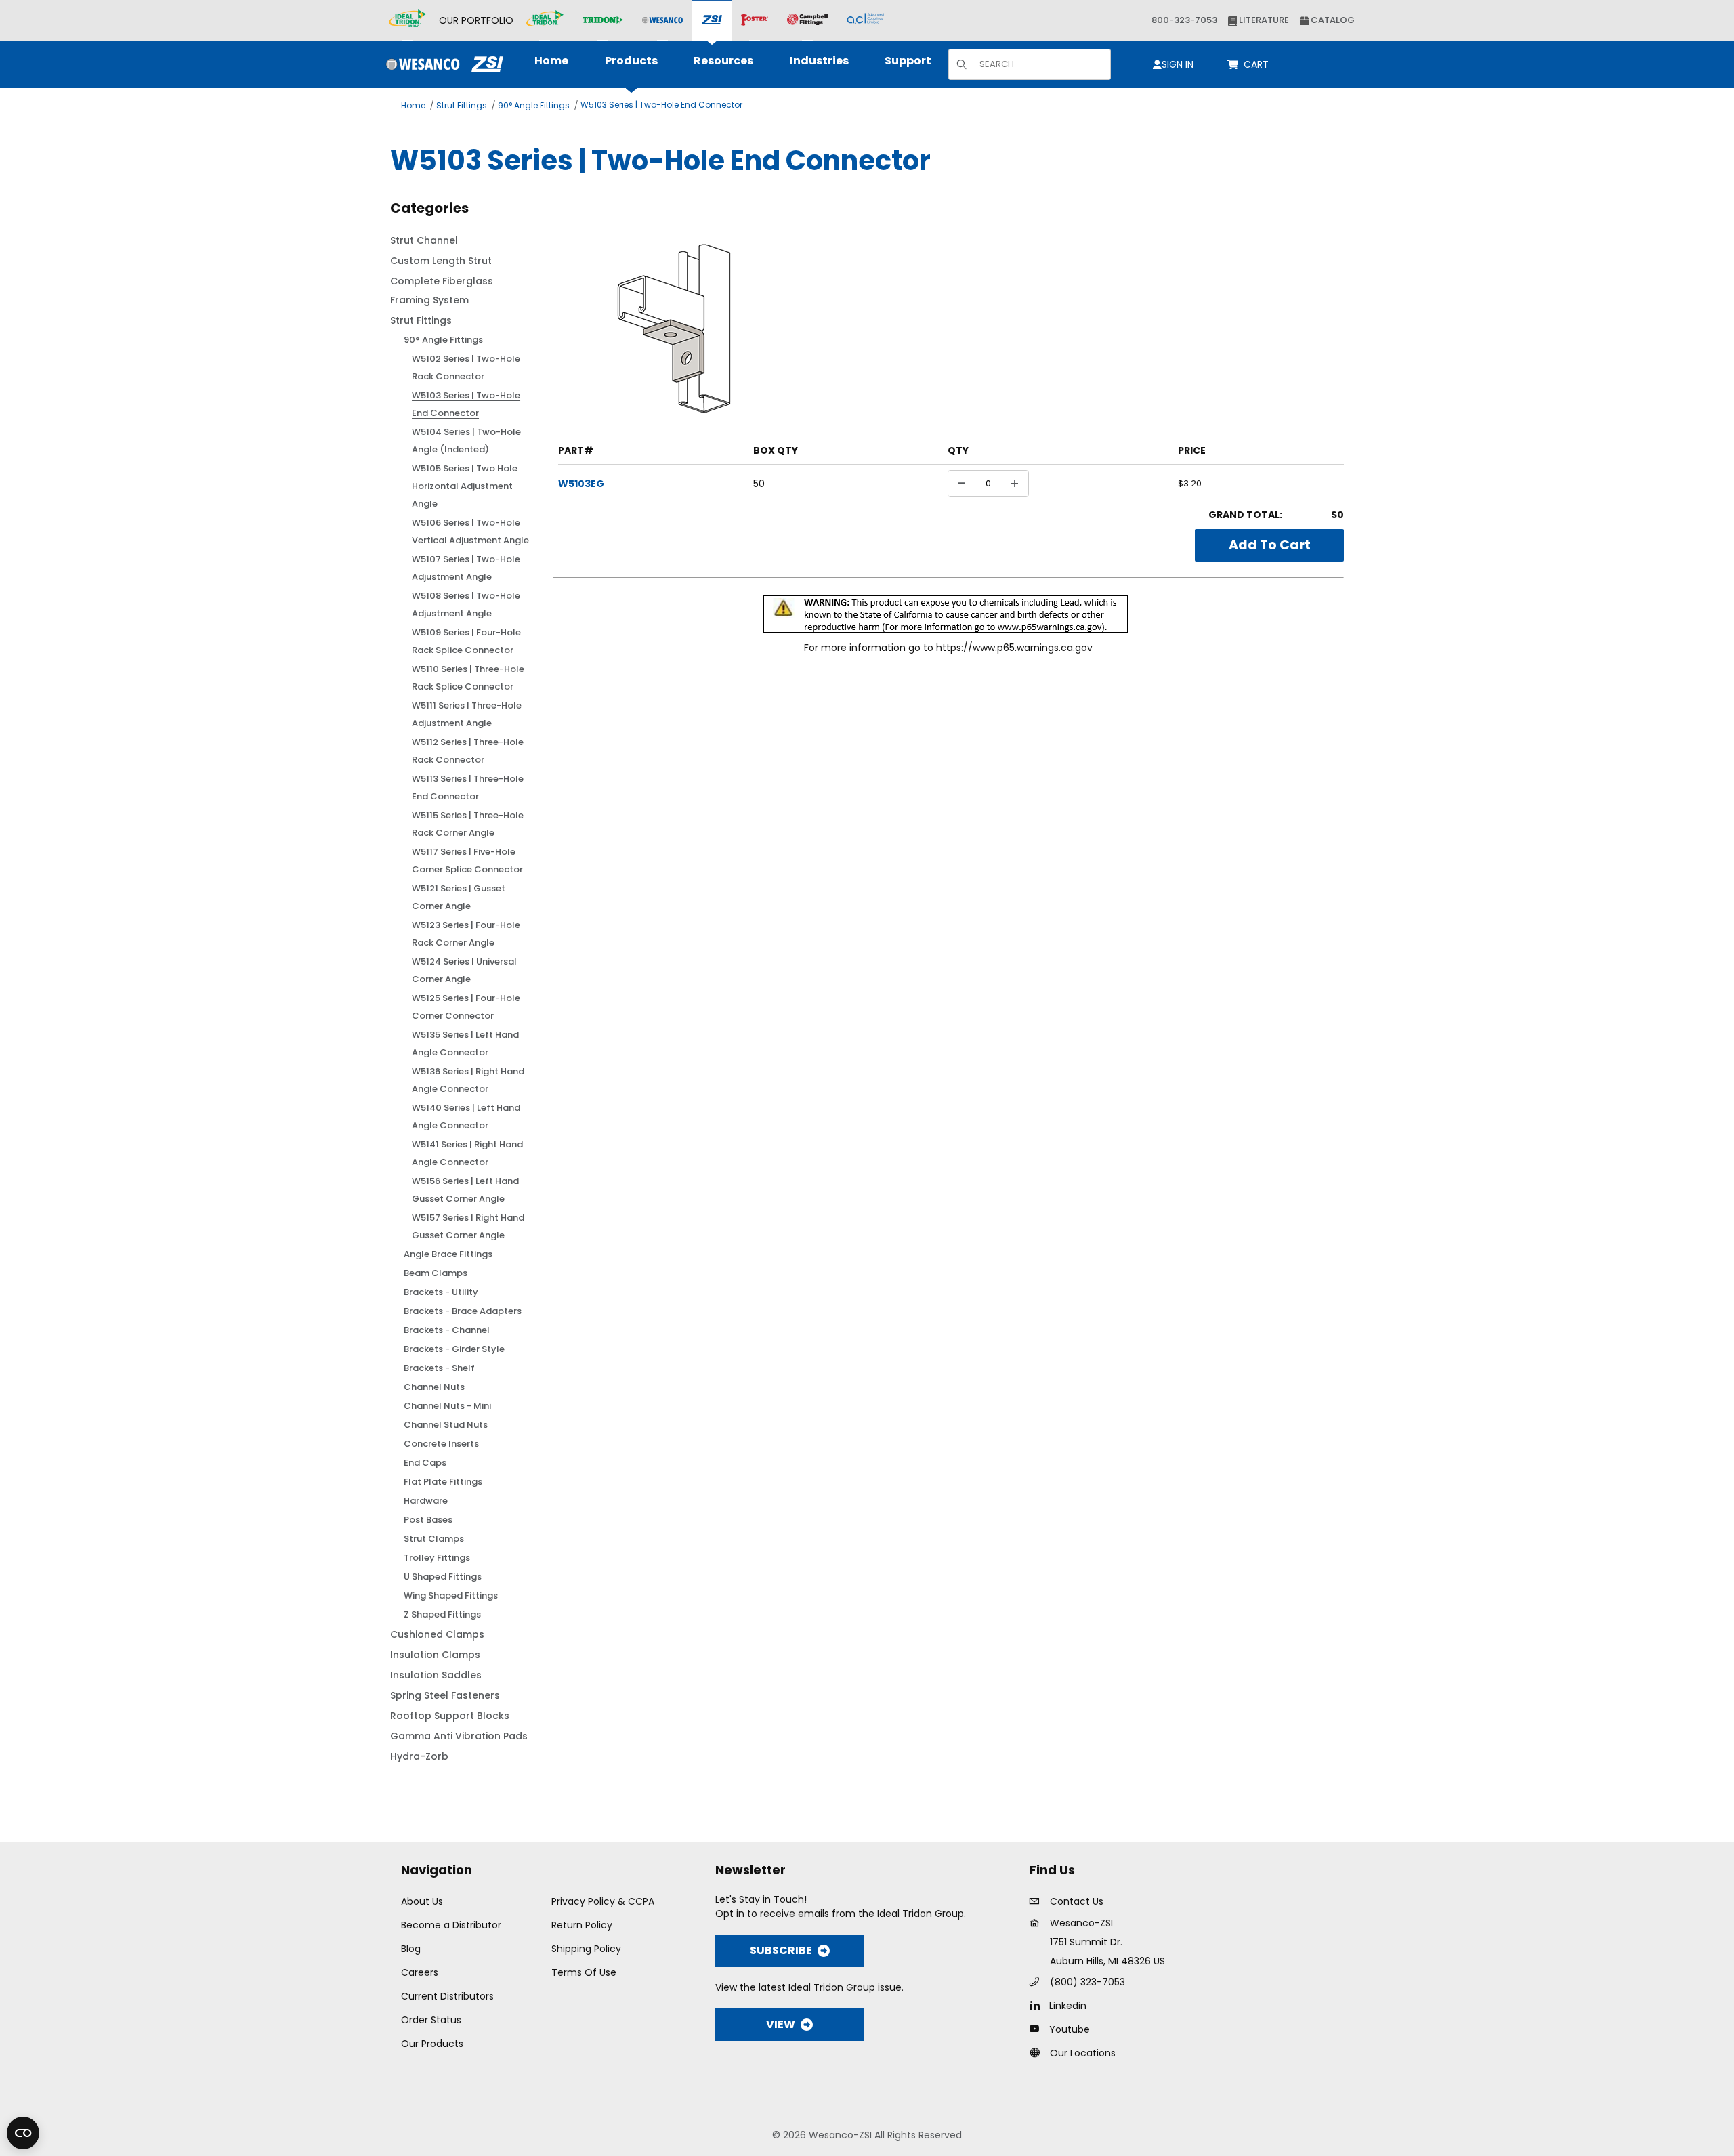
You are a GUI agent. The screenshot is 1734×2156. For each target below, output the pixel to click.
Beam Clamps (436, 1273)
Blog (411, 1949)
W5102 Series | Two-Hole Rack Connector (466, 367)
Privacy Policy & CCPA (603, 1901)
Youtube (1070, 2029)
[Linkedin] (1038, 2005)
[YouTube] (1038, 2029)
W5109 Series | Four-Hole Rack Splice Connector (466, 641)
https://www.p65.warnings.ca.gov (1014, 648)
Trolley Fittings (437, 1558)
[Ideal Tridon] (545, 20)
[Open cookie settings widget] (23, 2133)
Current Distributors (447, 1996)
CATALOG (1332, 20)
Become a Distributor (451, 1925)
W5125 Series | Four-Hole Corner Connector (466, 1007)
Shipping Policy (586, 1949)
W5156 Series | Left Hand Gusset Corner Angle (465, 1190)
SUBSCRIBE (781, 1950)
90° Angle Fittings (534, 105)
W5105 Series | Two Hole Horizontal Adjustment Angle (465, 486)
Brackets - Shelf (439, 1368)
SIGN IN (1178, 64)
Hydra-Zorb (419, 1756)
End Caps (425, 1463)
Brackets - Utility (441, 1292)
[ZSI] (712, 21)
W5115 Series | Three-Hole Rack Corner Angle (468, 824)
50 (759, 484)
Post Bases (428, 1520)
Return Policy (582, 1925)
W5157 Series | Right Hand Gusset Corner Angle (468, 1226)
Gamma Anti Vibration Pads (459, 1736)
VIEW (781, 2024)
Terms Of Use (584, 1972)
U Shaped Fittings (443, 1577)
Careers (420, 1972)
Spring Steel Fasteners (445, 1695)
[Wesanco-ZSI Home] (441, 64)
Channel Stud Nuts (446, 1425)
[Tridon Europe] (603, 21)
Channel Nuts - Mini (447, 1406)
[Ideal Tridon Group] (407, 20)
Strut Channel (424, 240)
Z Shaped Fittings (442, 1614)
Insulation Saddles (436, 1675)
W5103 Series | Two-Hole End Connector (661, 105)
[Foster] (755, 20)
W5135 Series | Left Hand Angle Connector (465, 1043)
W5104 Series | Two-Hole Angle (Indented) (466, 441)
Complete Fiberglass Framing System (442, 291)
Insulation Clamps (435, 1655)
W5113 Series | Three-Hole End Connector (468, 787)
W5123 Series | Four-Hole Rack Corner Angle (466, 934)
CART (1259, 64)
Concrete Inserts (441, 1444)
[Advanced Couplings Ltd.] (865, 20)
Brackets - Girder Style (454, 1349)
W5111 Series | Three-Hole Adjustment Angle (467, 714)
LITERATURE (1263, 20)
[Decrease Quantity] (962, 484)
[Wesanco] (662, 21)
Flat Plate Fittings (443, 1482)
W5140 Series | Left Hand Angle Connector (466, 1117)
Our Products (432, 2044)
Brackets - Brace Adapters (463, 1311)
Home (413, 105)
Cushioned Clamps (437, 1634)
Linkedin (1068, 2006)
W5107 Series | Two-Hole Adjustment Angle (466, 568)
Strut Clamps (434, 1539)
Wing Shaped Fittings (451, 1595)
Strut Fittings (462, 105)
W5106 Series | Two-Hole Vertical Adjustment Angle (470, 531)
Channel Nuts (434, 1387)
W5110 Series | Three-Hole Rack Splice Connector (468, 678)
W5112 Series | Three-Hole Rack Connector (468, 751)
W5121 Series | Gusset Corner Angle (459, 897)
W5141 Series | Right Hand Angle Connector (467, 1153)
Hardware (426, 1501)
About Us (422, 1901)
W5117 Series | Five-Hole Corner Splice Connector (467, 861)
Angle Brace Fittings (448, 1254)
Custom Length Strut (441, 261)
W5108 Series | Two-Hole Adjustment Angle (466, 605)
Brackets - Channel (447, 1330)
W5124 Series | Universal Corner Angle (464, 970)
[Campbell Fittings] (807, 20)
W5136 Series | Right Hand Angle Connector (468, 1080)
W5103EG (581, 484)
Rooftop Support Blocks (450, 1716)
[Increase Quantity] (1015, 484)
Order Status (431, 2020)
